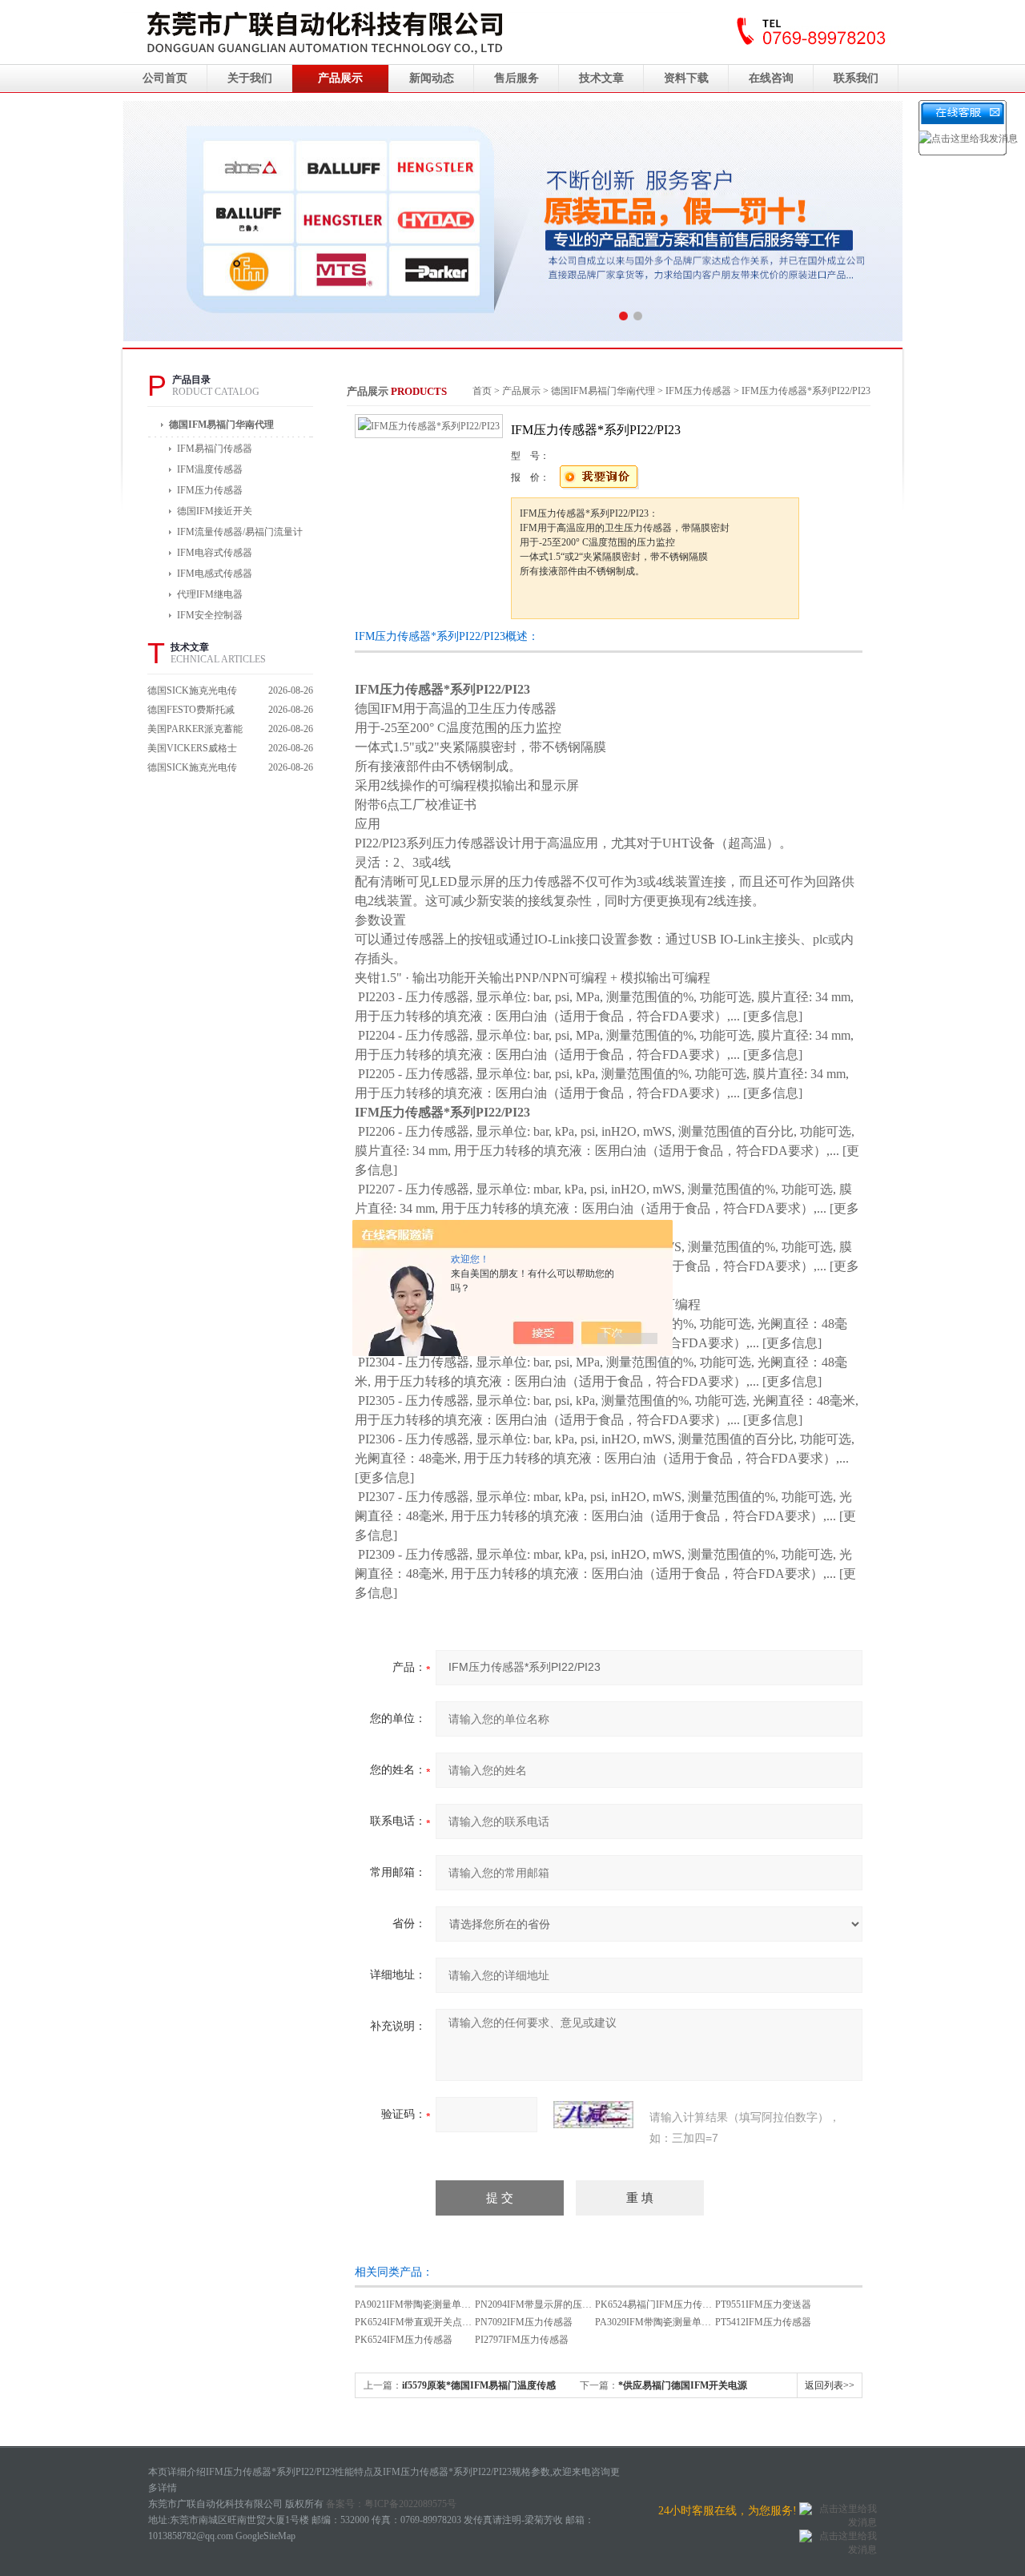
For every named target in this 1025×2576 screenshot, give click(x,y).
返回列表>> (830, 2385)
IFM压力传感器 (698, 391)
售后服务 (517, 78)
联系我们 (856, 78)
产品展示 (340, 78)
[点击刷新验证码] (593, 2115)
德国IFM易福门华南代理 (221, 425)
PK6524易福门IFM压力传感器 (658, 2304)
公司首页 (165, 78)
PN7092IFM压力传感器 (524, 2322)
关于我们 (250, 78)
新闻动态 (432, 78)
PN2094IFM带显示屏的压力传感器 (548, 2304)
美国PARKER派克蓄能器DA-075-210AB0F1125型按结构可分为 (195, 731)
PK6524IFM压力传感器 (404, 2340)
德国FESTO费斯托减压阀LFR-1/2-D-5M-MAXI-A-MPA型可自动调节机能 (192, 712)
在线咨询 (771, 78)
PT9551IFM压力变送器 (763, 2304)
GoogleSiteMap (265, 2536)
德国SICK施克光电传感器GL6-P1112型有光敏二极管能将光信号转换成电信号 (195, 769)
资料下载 (686, 78)
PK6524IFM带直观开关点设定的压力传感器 (447, 2322)
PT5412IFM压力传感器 (763, 2322)
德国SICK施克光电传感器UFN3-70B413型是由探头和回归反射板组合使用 (195, 692)
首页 (482, 391)
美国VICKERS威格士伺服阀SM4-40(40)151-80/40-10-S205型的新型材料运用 (195, 750)
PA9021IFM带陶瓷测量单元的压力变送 (437, 2304)
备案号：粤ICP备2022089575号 (391, 2504)
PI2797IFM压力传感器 (522, 2340)
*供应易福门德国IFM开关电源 (683, 2385)
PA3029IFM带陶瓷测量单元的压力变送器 (682, 2322)
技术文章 (601, 78)
